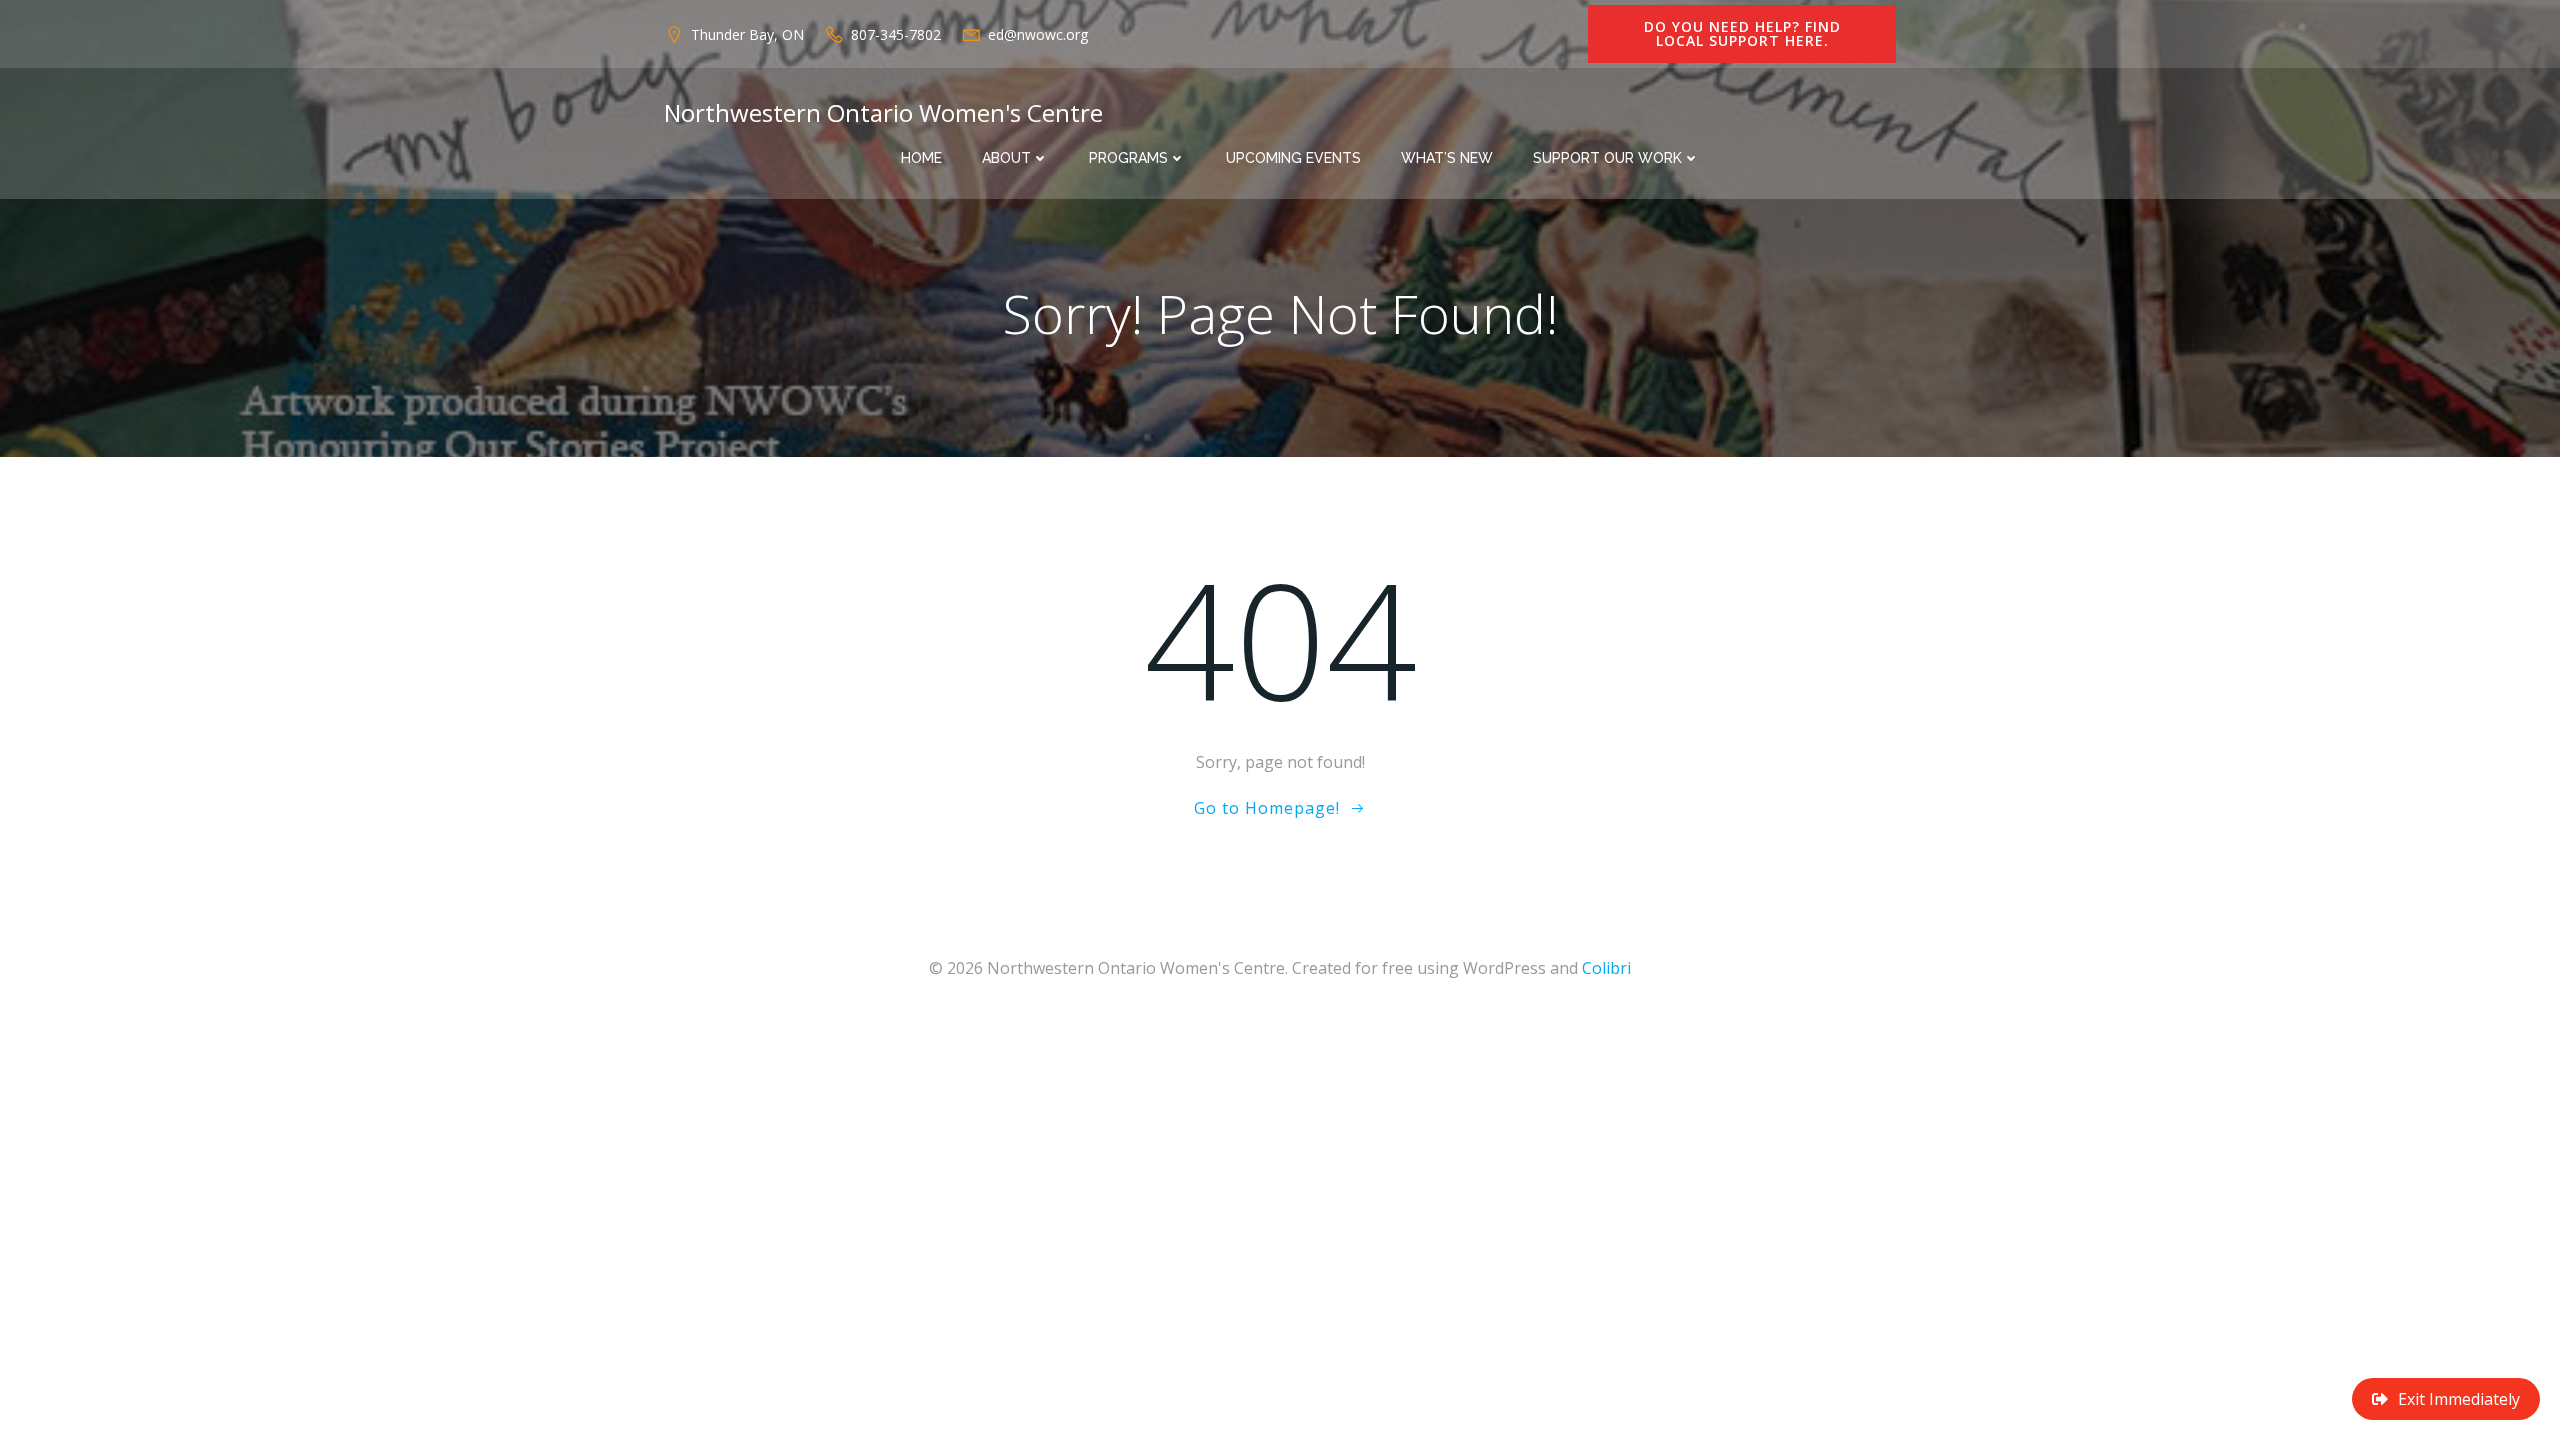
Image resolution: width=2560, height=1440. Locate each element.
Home (921, 158)
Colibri (1606, 968)
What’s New (1447, 158)
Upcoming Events (1293, 158)
